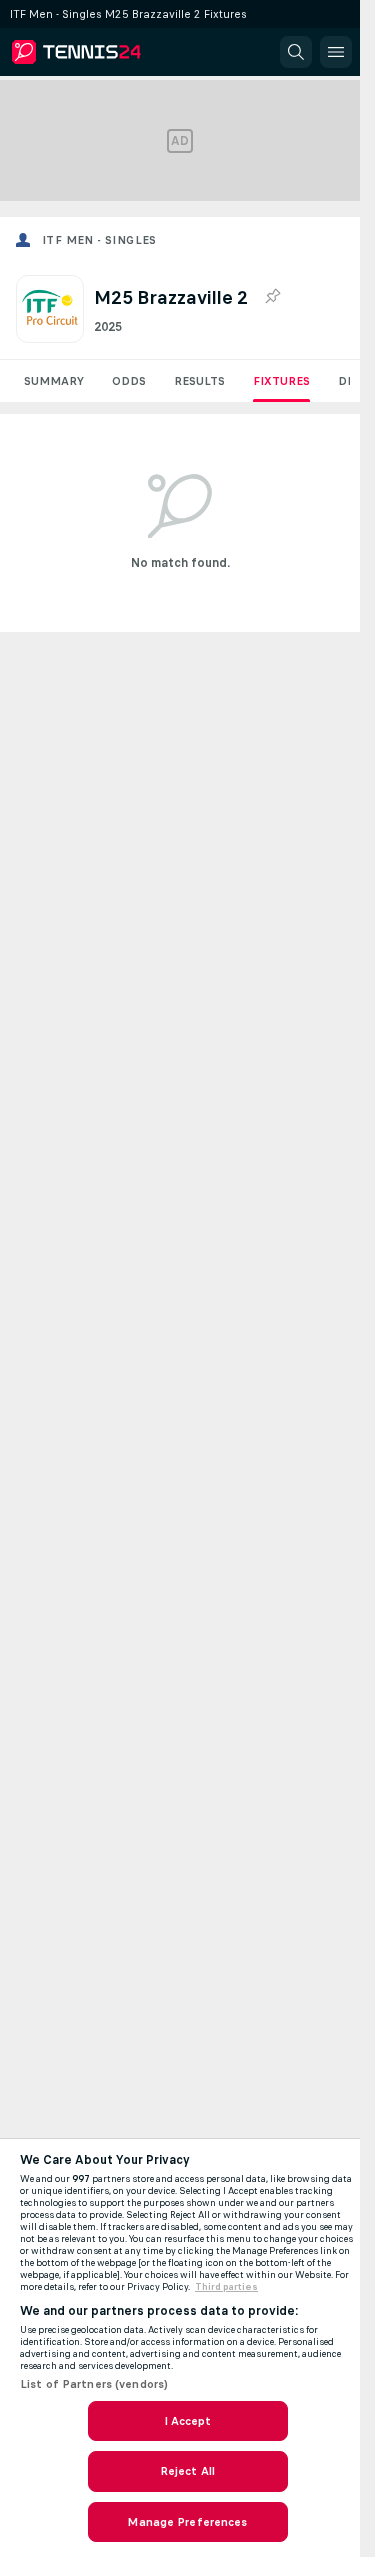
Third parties (226, 2287)
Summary (54, 381)
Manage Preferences (187, 2522)
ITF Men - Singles (99, 240)
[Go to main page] (102, 52)
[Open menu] (336, 52)
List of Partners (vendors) (94, 2384)
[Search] (296, 52)
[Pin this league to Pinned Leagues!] (272, 297)
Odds (129, 381)
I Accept (188, 2421)
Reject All (187, 2471)
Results (199, 381)
